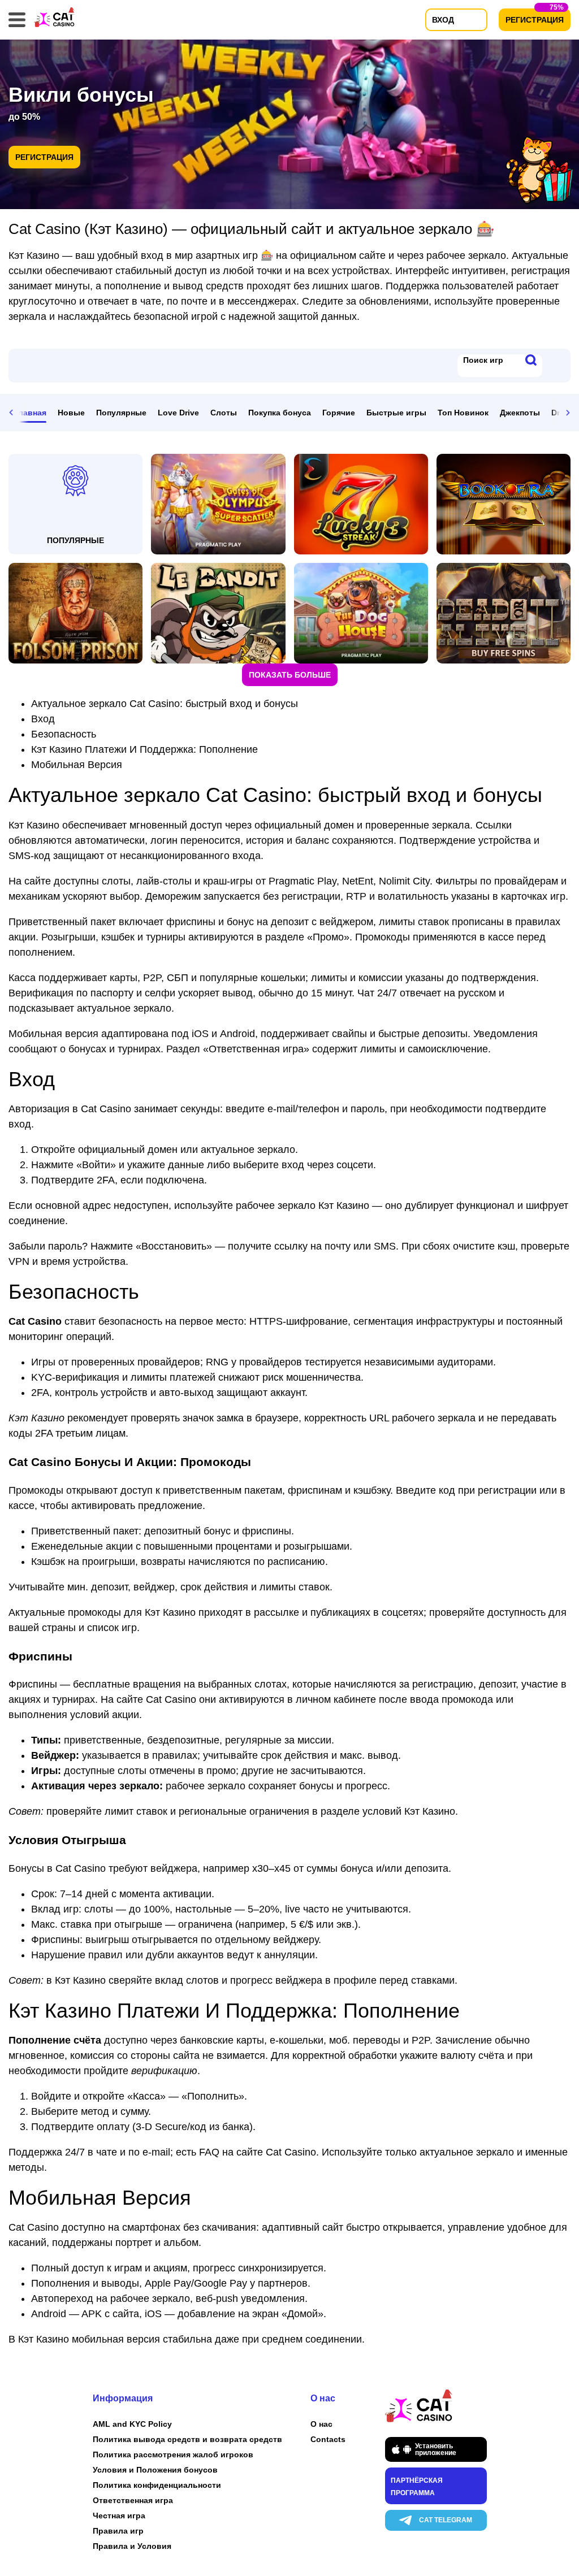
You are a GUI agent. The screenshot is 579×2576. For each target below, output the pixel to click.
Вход (43, 719)
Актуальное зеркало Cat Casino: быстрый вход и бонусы (165, 704)
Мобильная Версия (77, 765)
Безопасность (64, 734)
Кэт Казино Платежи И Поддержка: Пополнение (144, 749)
